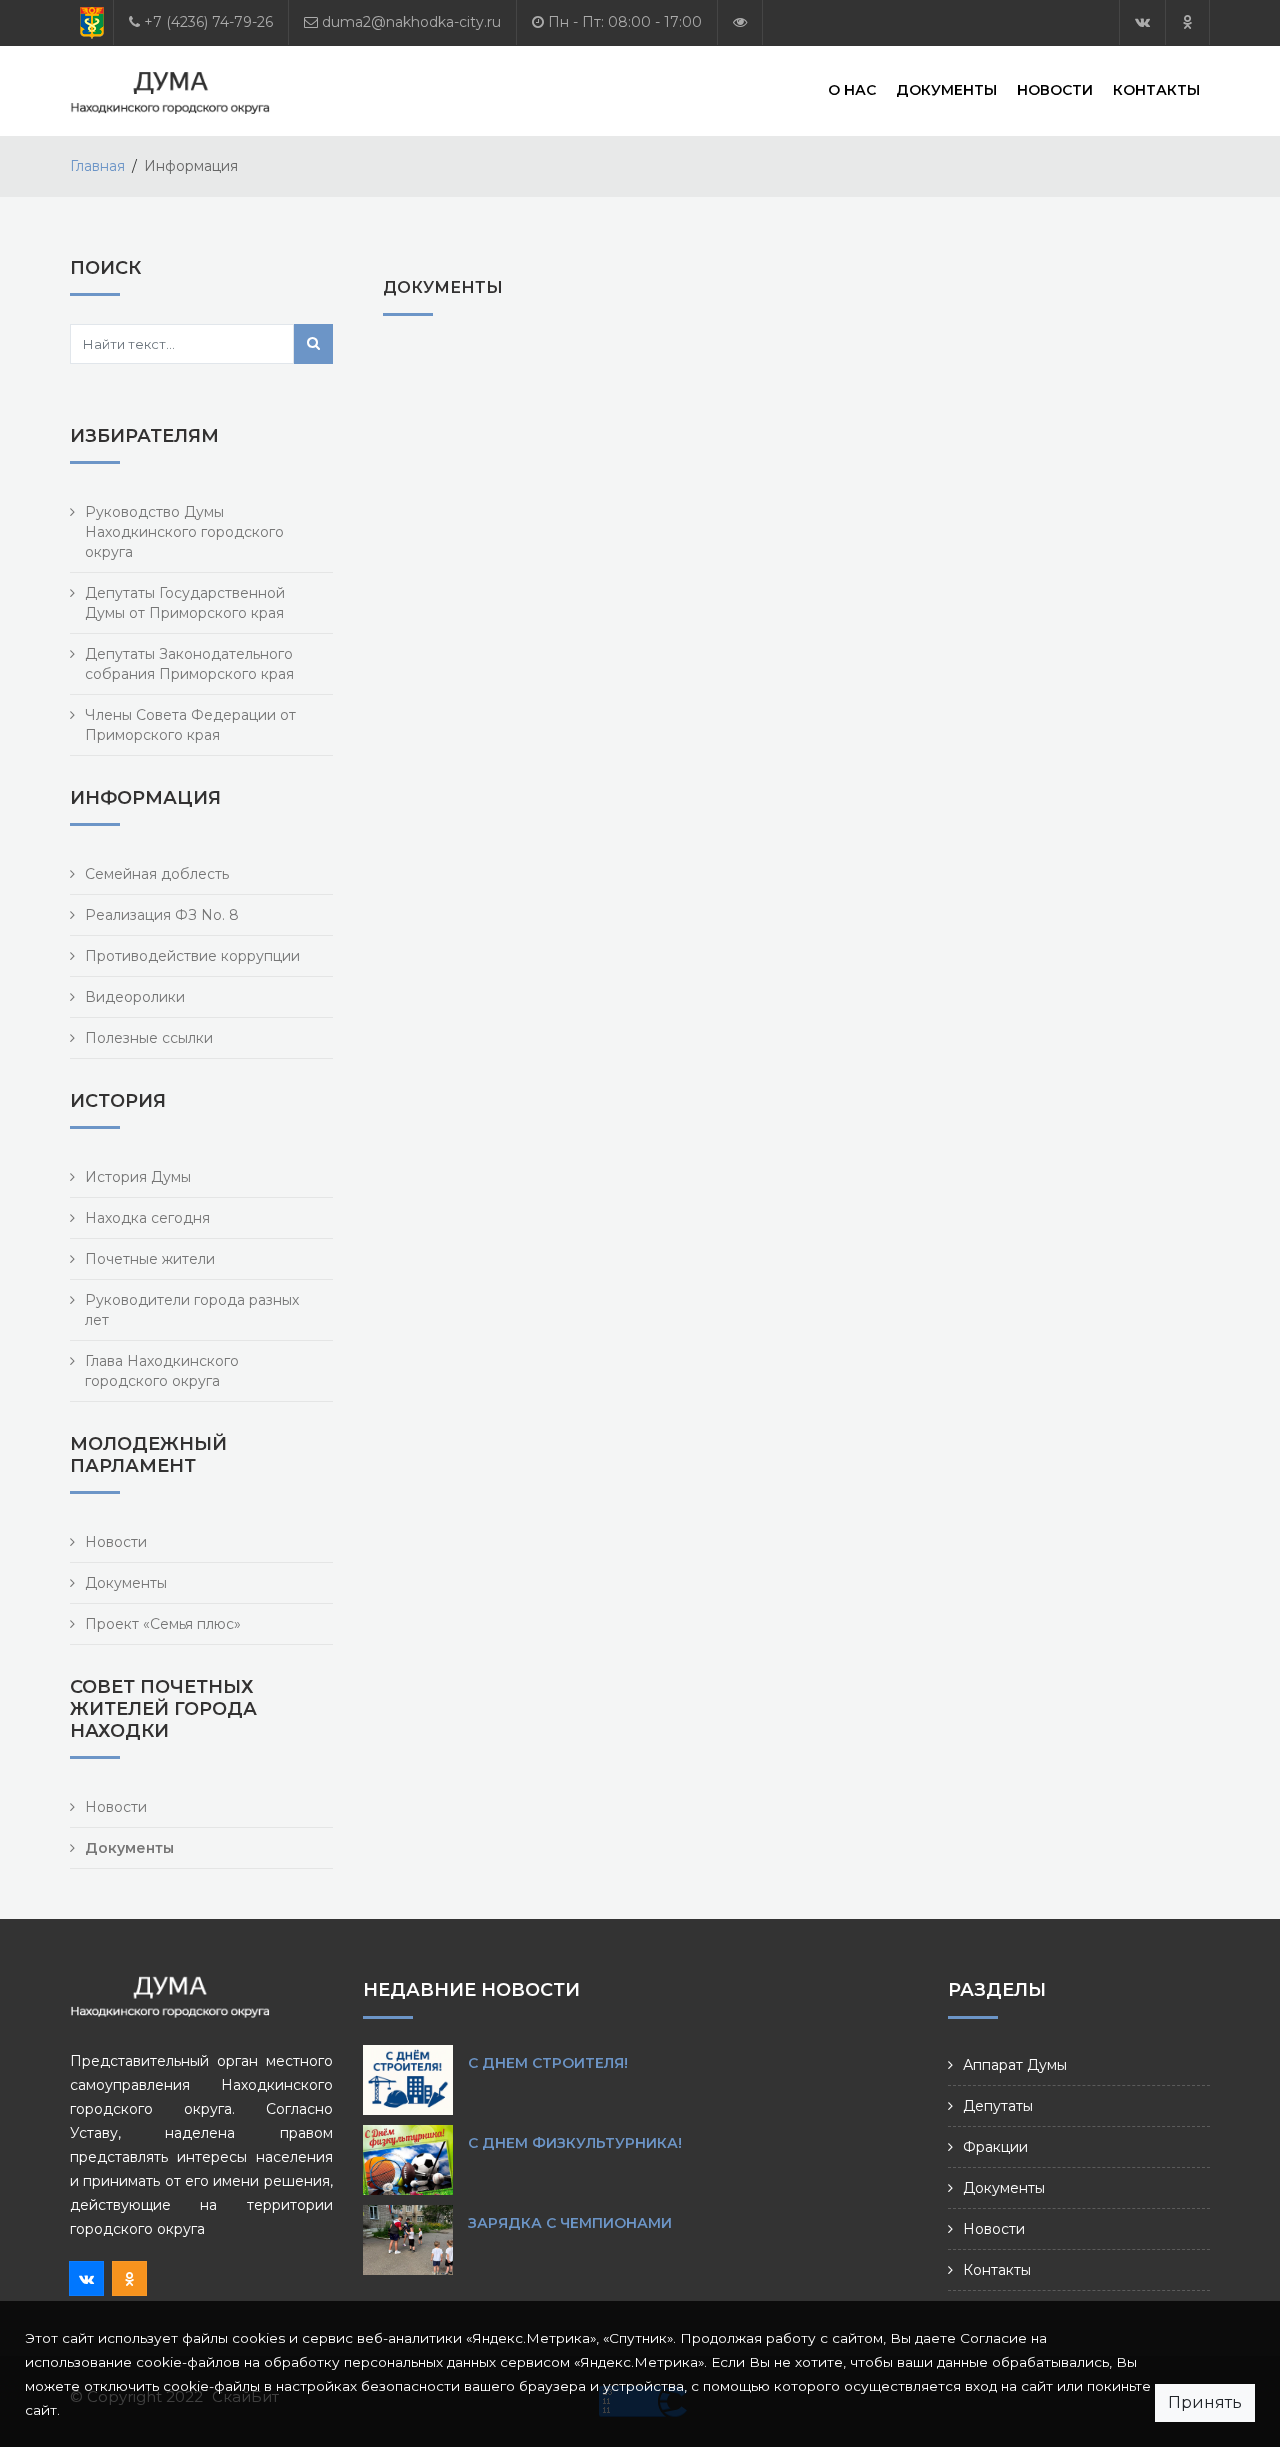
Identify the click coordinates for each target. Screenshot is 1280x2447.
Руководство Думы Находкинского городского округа (184, 532)
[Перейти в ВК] (1142, 22)
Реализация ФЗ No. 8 (162, 915)
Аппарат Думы (1015, 2065)
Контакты (1156, 90)
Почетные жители (150, 1259)
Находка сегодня (147, 1218)
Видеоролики (135, 997)
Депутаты (998, 2106)
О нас (852, 90)
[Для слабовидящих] (740, 22)
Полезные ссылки (149, 1038)
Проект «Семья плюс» (163, 1624)
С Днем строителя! (548, 2063)
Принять (1205, 2402)
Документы (946, 90)
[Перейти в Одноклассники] (1187, 22)
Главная (97, 166)
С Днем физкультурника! (575, 2143)
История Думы (138, 1177)
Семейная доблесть (157, 874)
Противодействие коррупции (192, 956)
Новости (1055, 90)
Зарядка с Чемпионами (570, 2223)
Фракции (995, 2147)
